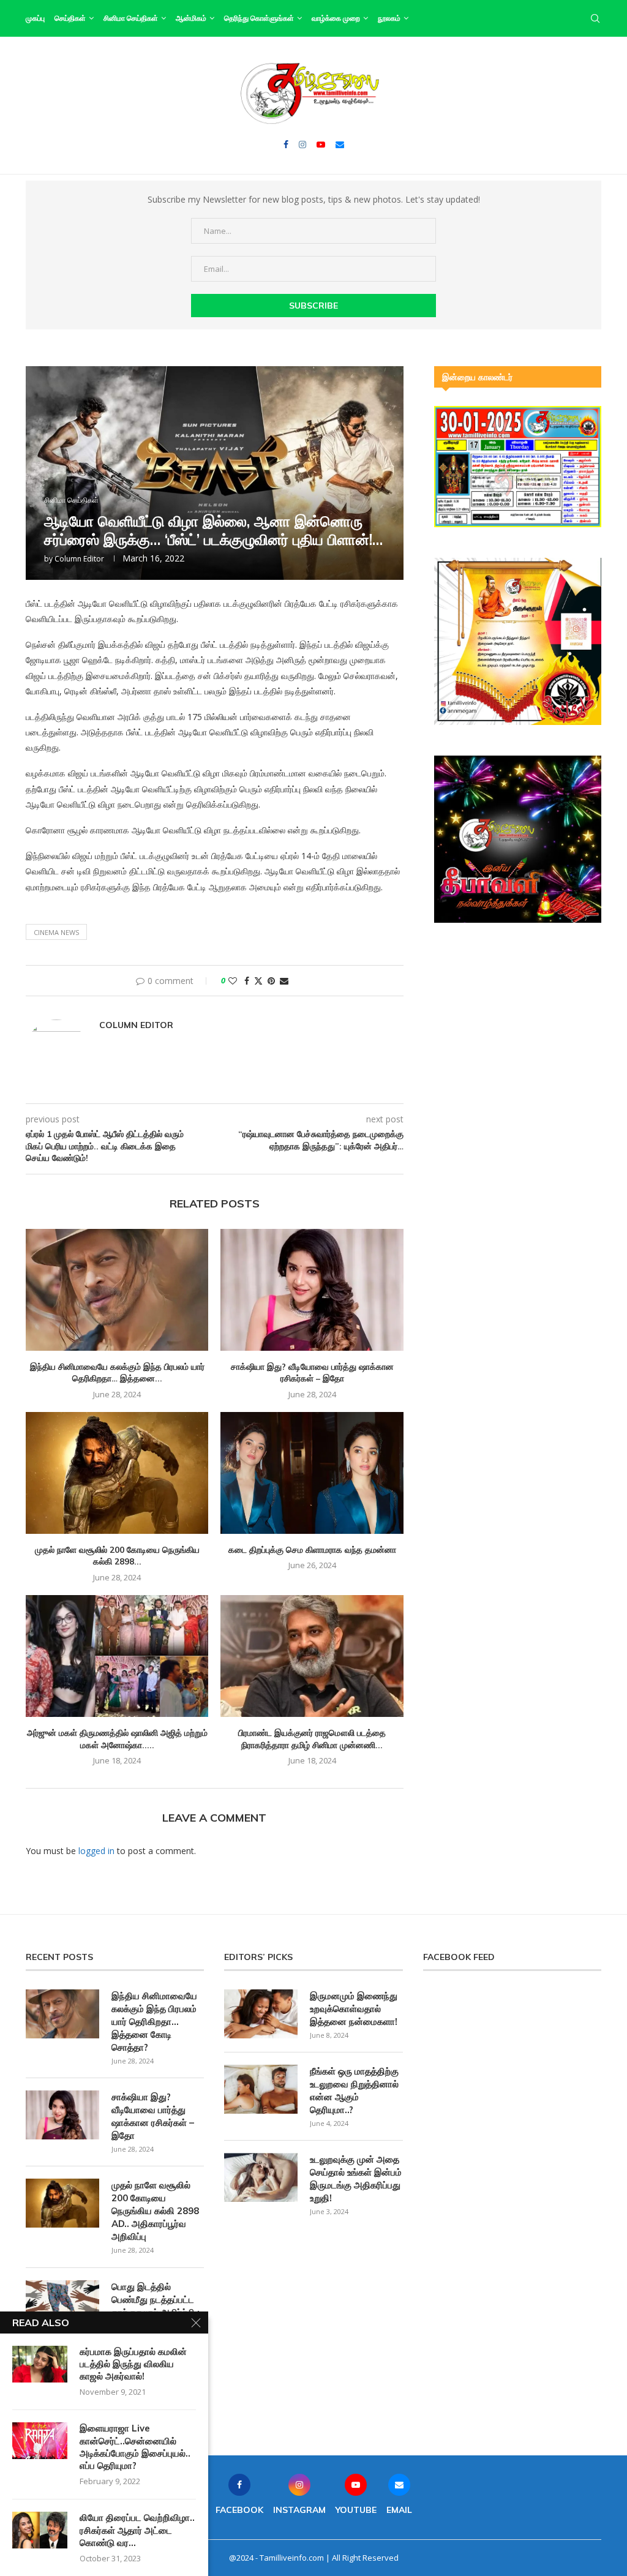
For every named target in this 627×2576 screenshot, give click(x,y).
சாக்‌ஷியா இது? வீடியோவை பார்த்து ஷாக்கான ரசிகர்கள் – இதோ (312, 1373)
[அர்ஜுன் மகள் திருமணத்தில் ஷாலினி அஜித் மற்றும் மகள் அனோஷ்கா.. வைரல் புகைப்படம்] (117, 1656)
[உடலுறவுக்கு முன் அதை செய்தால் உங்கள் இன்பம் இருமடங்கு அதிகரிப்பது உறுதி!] (261, 2177)
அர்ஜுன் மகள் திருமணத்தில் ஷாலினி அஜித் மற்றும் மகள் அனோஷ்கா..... (117, 1739)
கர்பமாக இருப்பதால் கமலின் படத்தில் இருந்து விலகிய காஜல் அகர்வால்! (133, 2364)
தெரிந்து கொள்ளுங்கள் (259, 18)
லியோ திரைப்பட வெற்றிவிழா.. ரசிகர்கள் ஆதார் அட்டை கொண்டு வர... (137, 2530)
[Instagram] (302, 145)
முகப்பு (35, 18)
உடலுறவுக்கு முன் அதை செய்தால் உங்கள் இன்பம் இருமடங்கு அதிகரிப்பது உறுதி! (356, 2179)
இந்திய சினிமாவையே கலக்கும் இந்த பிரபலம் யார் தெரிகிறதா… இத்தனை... (117, 1373)
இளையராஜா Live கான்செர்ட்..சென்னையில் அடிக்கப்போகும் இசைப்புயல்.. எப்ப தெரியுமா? (135, 2447)
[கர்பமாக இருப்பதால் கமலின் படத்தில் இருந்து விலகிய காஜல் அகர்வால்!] (40, 2364)
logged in (96, 1851)
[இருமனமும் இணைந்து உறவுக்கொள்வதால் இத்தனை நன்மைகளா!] (261, 2014)
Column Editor (79, 559)
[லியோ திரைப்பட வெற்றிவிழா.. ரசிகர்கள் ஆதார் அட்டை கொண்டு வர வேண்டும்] (40, 2530)
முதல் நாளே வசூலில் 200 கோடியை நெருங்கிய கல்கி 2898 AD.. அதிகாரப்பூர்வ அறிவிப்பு (155, 2211)
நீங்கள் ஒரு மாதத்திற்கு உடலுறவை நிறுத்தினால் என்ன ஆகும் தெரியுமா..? (354, 2090)
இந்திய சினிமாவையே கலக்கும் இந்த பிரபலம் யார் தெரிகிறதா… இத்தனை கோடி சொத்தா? (154, 2022)
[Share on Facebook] (247, 981)
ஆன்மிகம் (191, 18)
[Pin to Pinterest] (271, 981)
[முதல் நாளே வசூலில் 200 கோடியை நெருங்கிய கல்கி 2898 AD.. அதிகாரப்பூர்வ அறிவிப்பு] (117, 1473)
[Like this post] (233, 981)
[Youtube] (321, 145)
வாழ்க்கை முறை (336, 18)
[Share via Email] (284, 981)
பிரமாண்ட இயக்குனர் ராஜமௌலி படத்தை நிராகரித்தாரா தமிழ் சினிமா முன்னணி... (312, 1739)
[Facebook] (286, 145)
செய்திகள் (70, 18)
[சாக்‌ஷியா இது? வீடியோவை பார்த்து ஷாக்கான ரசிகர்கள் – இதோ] (312, 1290)
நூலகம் (389, 18)
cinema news (56, 932)
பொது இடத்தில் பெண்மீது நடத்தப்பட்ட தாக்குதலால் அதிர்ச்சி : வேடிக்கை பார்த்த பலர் (156, 2306)
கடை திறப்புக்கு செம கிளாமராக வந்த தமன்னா (312, 1550)
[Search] (595, 18)
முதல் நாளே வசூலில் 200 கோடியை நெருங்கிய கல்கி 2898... (117, 1556)
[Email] (340, 145)
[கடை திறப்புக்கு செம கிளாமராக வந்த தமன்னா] (312, 1473)
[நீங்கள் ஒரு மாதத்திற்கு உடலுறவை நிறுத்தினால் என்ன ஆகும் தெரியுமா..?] (261, 2089)
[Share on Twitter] (258, 981)
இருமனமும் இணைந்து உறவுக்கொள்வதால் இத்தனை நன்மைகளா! (354, 2009)
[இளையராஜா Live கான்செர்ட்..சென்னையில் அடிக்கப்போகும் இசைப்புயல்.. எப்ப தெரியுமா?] (40, 2441)
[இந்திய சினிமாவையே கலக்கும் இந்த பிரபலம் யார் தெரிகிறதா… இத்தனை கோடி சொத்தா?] (117, 1290)
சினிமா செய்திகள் (131, 18)
